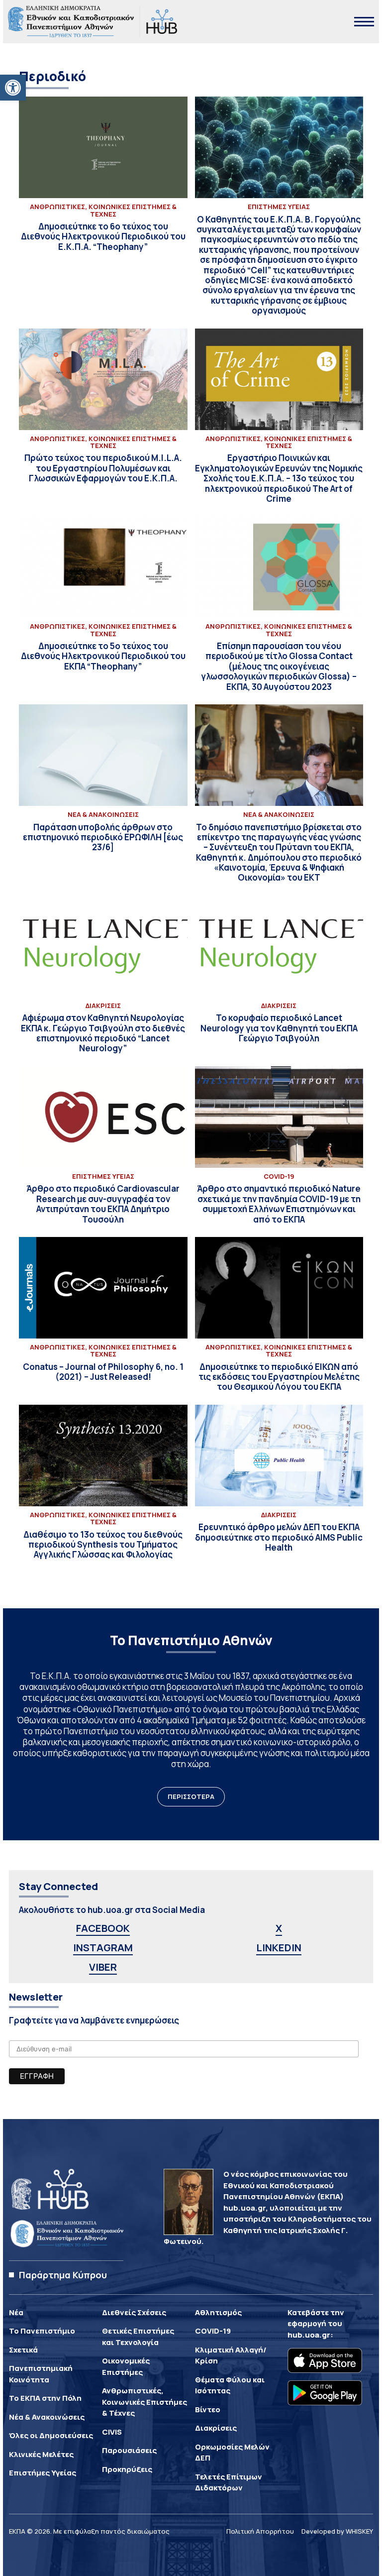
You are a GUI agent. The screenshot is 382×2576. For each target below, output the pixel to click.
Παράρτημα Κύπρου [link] (63, 2275)
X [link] (279, 1928)
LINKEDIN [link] (279, 1948)
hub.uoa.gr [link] (309, 2335)
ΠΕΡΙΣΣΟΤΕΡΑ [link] (191, 1796)
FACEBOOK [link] (103, 1928)
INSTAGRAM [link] (103, 1948)
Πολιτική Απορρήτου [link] (260, 2531)
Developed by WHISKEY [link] (337, 2531)
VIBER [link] (103, 1967)
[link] (13, 88)
